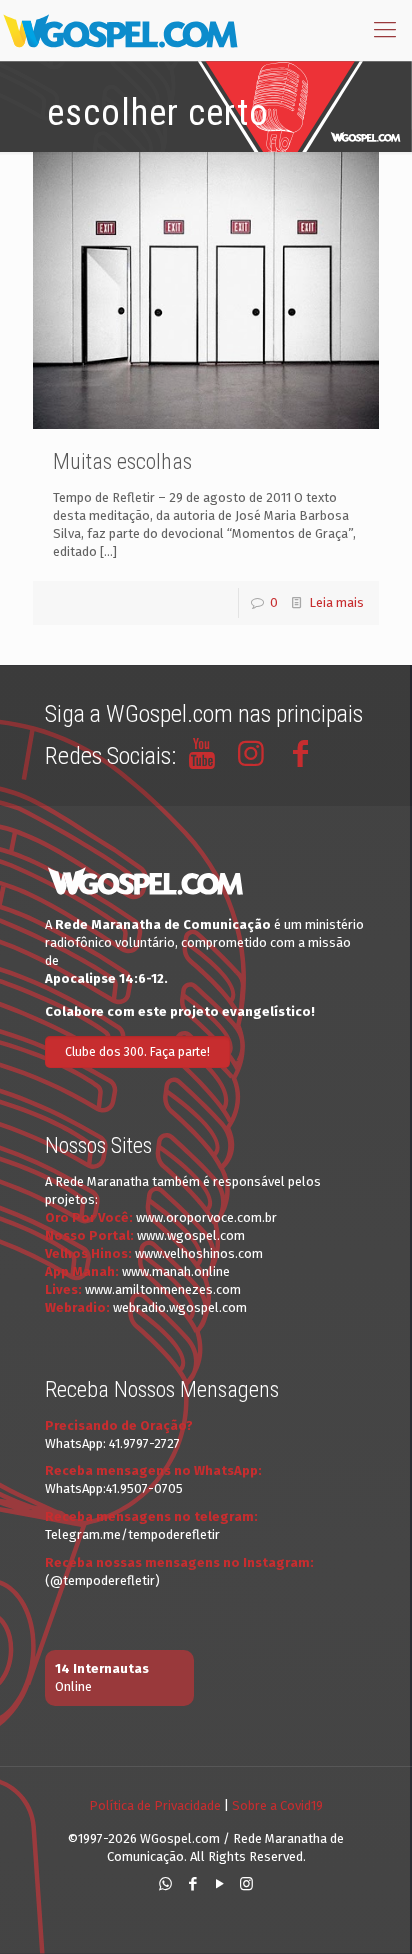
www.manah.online (176, 1271)
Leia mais (336, 602)
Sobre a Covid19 (277, 1805)
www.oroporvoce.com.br (206, 1217)
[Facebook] (192, 1884)
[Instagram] (246, 1884)
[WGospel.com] (120, 30)
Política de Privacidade (155, 1805)
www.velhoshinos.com (199, 1253)
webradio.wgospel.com (180, 1307)
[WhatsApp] (165, 1884)
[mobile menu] (385, 30)
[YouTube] (219, 1884)
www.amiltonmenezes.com (163, 1289)
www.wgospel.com (191, 1235)
